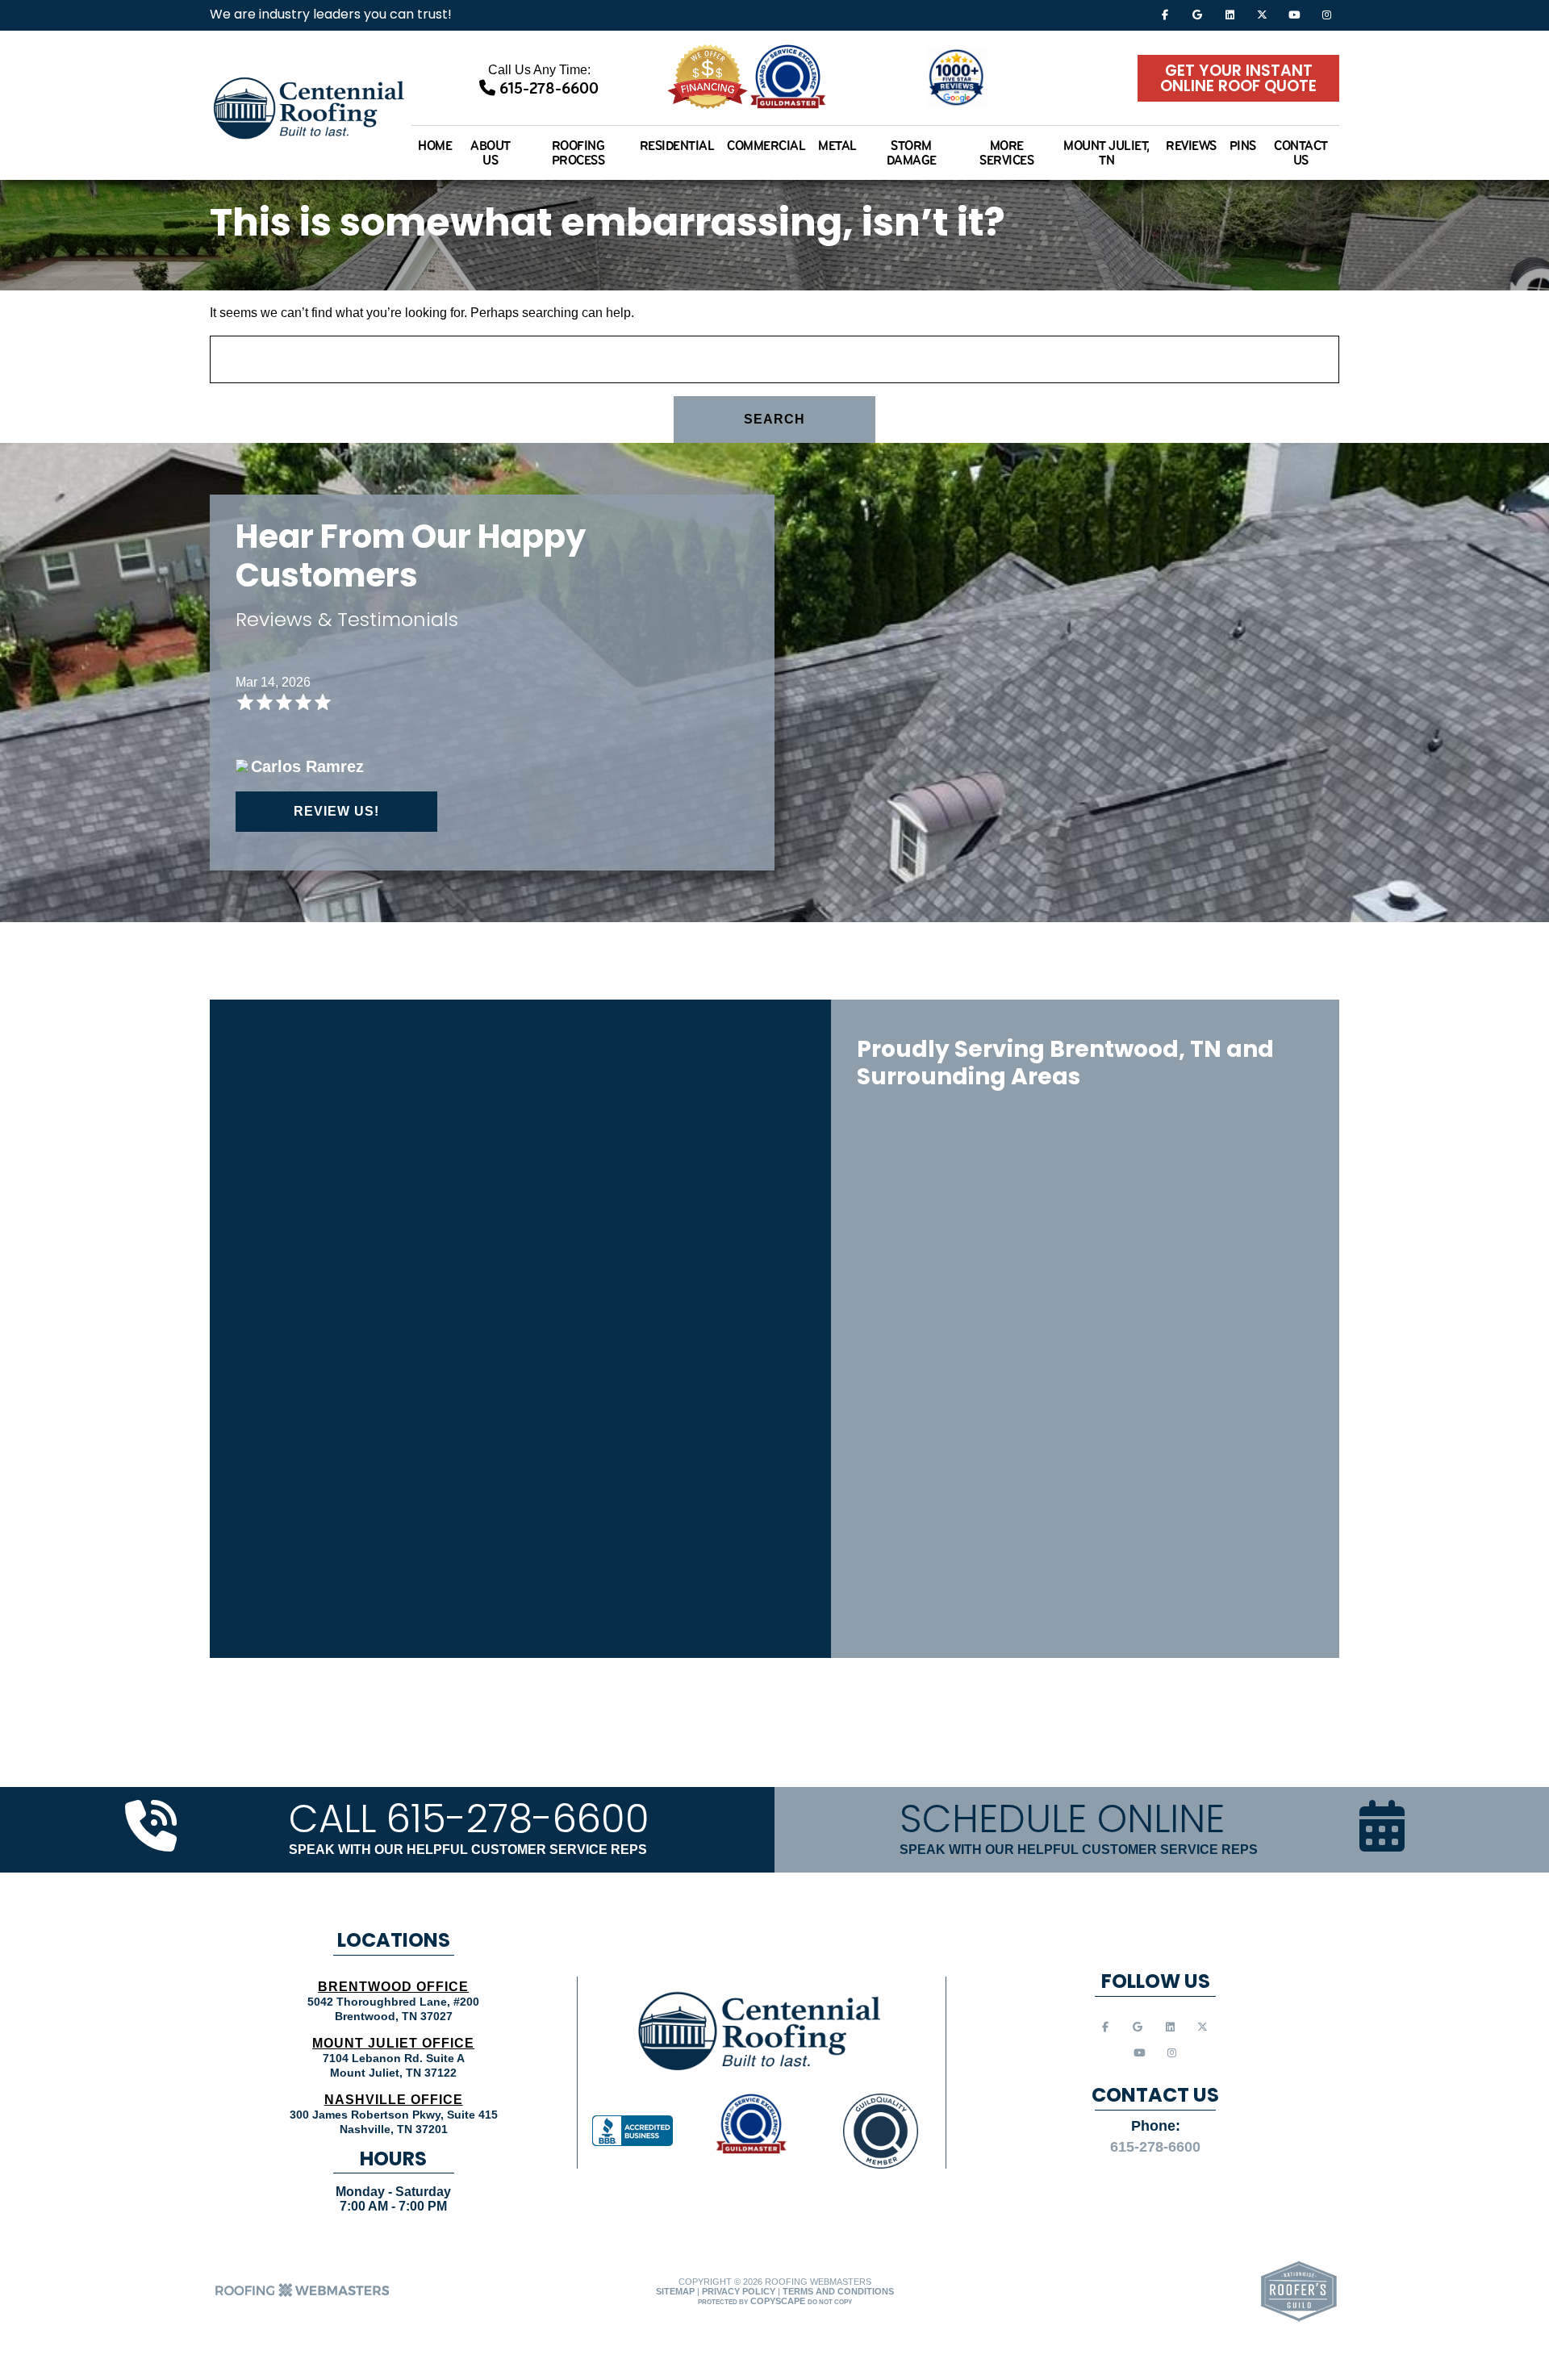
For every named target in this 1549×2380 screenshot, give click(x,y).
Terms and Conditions (838, 2291)
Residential (677, 146)
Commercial (766, 146)
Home (435, 146)
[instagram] (1326, 14)
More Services (1006, 152)
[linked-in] (1230, 14)
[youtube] (1294, 14)
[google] (1197, 14)
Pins (1243, 146)
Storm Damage (912, 152)
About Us (491, 152)
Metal (837, 146)
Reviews (1191, 146)
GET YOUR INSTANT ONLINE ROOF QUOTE (1238, 79)
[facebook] (1165, 14)
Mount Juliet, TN (1106, 152)
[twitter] (1262, 14)
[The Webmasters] (303, 2295)
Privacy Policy (739, 2291)
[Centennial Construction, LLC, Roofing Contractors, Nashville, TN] (633, 2131)
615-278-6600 (547, 88)
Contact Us (1301, 152)
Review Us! (336, 811)
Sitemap (675, 2291)
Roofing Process (578, 152)
